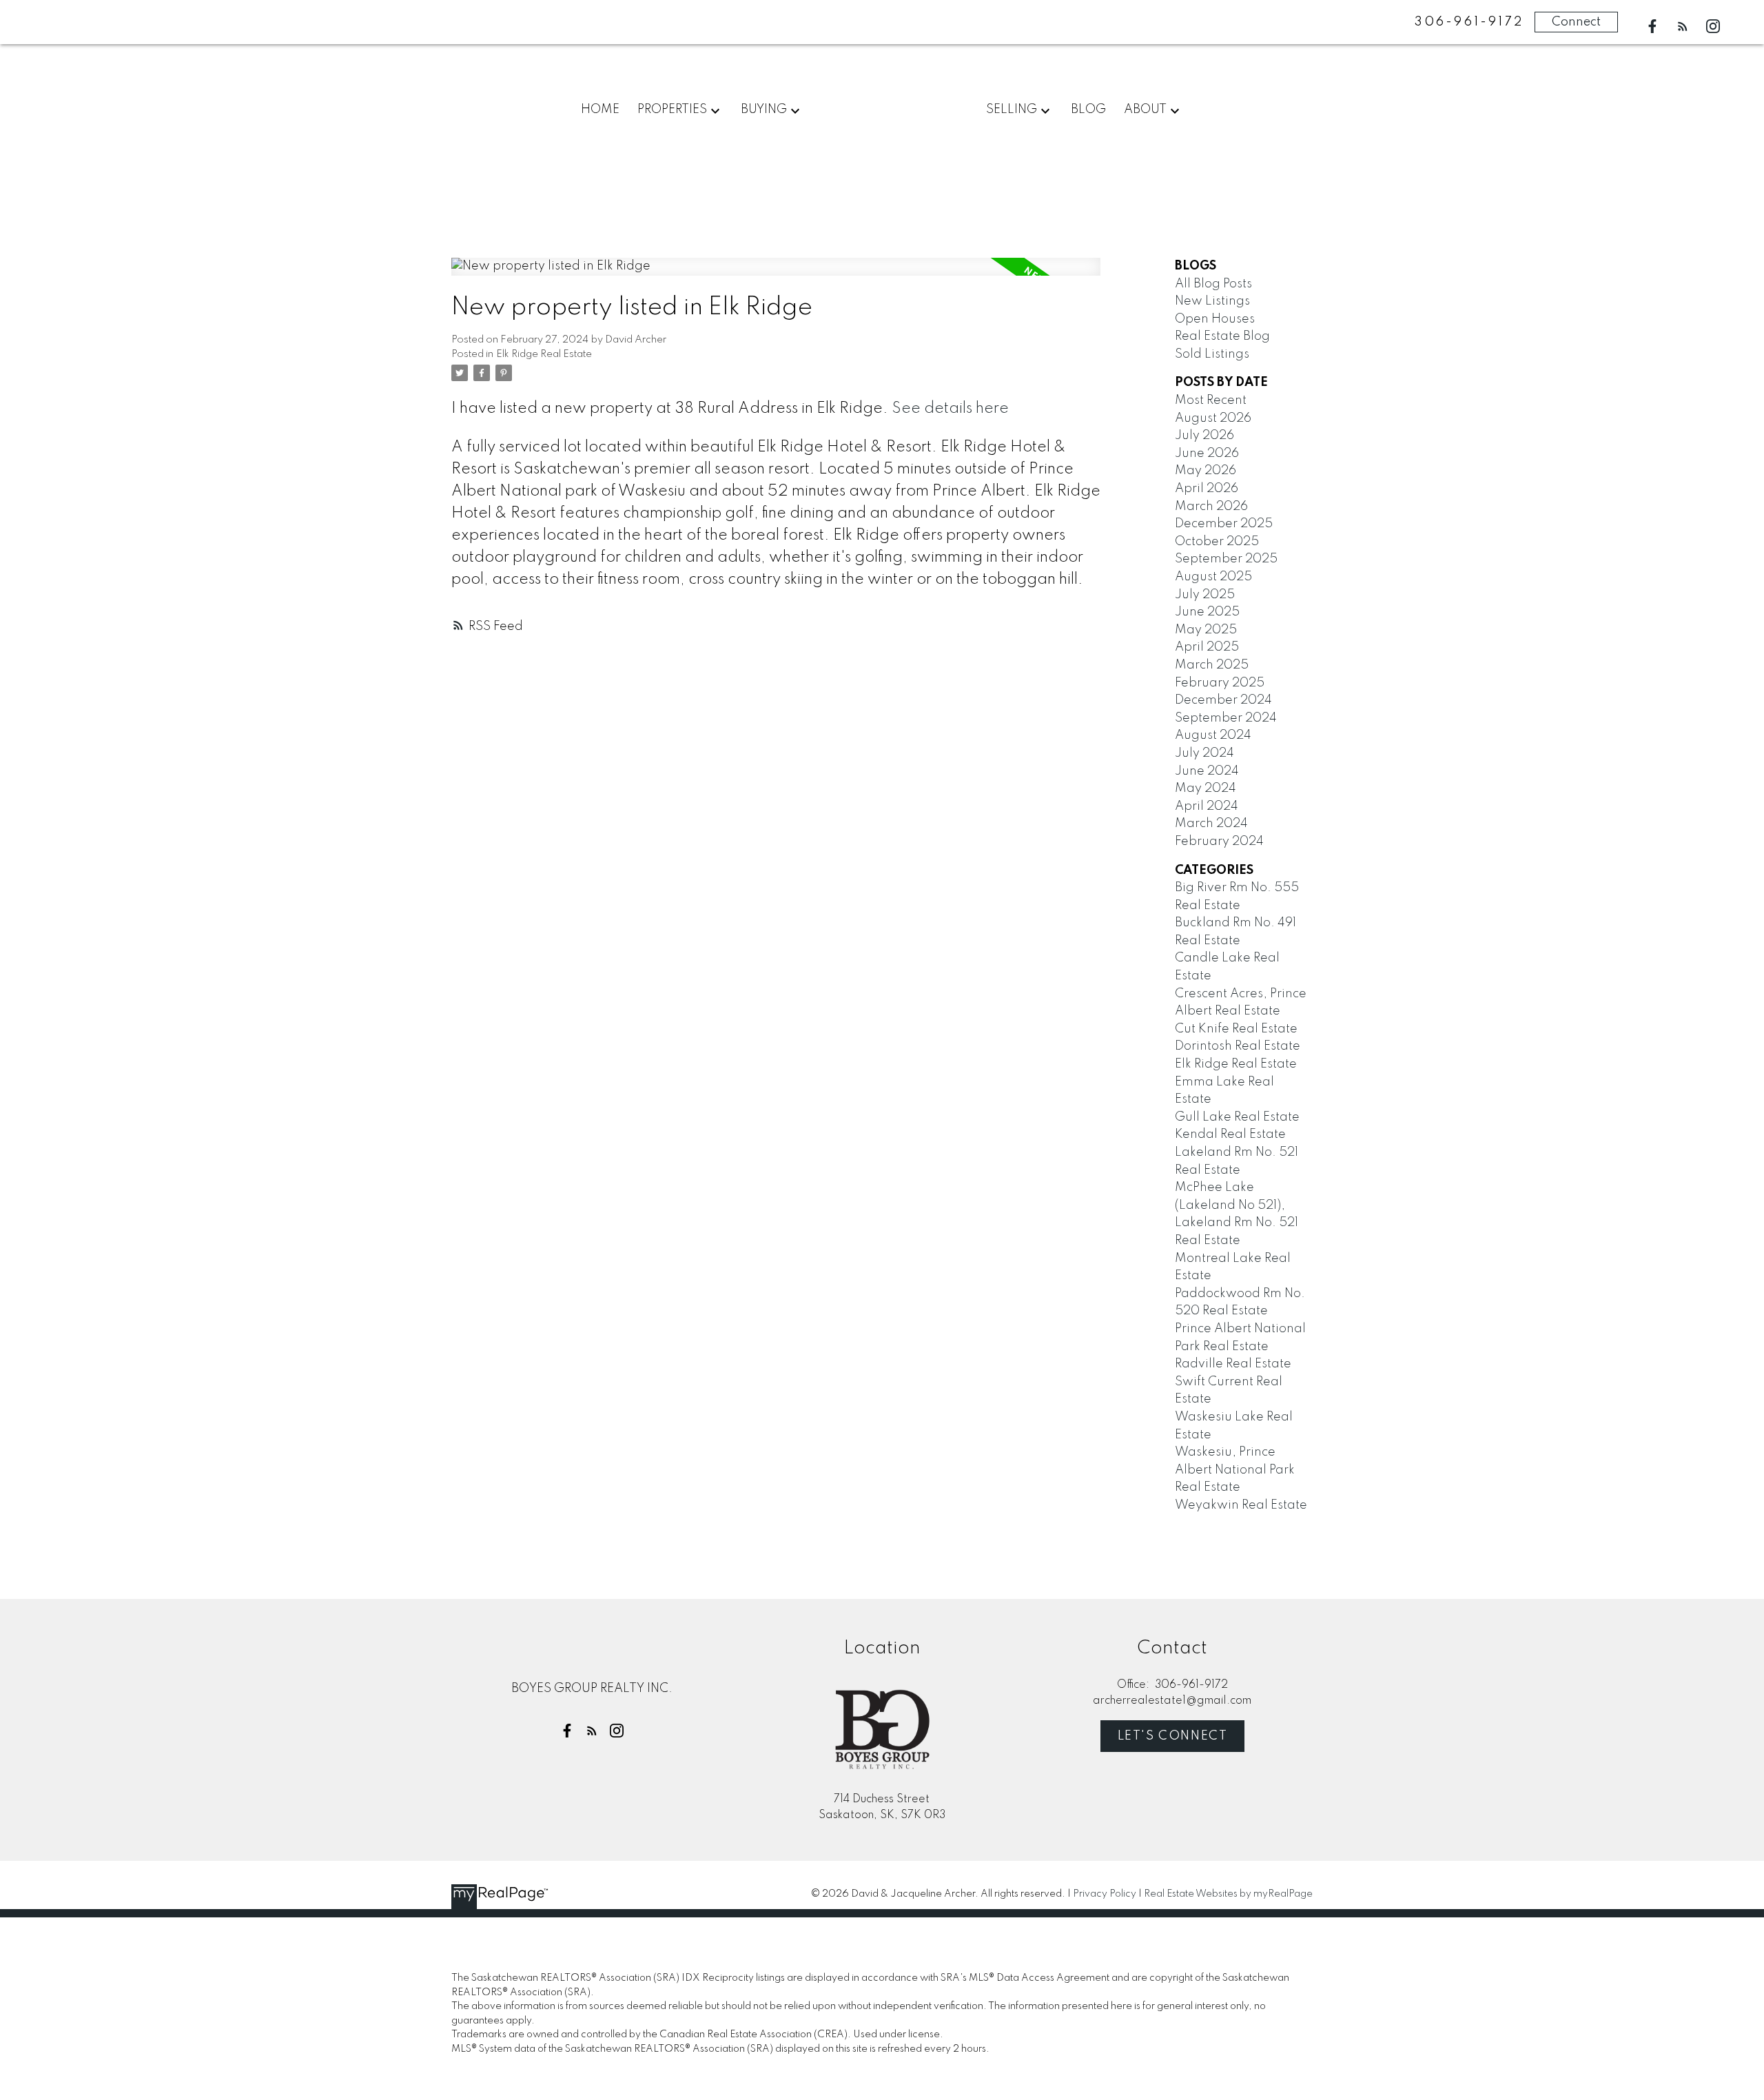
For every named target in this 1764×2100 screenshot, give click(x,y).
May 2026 (1206, 471)
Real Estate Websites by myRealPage (1228, 1894)
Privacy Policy (1105, 1894)
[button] (1652, 26)
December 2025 (1224, 524)
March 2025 (1212, 665)
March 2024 (1211, 824)
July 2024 (1204, 753)
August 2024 (1213, 735)
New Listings (1212, 301)
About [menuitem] (1145, 110)
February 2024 (1219, 842)
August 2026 (1213, 418)
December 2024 (1223, 700)
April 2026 (1207, 489)
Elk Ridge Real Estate (544, 354)
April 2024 (1207, 806)
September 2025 (1226, 559)
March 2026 (1211, 507)
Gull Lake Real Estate (1237, 1117)
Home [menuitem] (600, 110)
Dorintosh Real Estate (1238, 1046)
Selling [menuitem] (1012, 110)
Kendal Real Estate (1230, 1134)
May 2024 (1206, 788)
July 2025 (1205, 595)
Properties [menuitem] (672, 110)
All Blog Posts (1213, 284)
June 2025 (1207, 612)
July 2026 (1204, 436)
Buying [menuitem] (764, 110)
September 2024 (1226, 718)
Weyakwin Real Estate (1241, 1505)
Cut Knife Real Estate (1236, 1029)
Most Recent (1211, 400)
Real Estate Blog (1222, 336)
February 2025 (1220, 683)
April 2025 (1207, 647)
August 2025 (1213, 577)
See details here (950, 409)
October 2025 (1217, 542)
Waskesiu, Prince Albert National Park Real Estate (1235, 1470)
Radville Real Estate (1233, 1364)
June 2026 (1207, 453)
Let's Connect (1173, 1736)
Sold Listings (1212, 354)
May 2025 (1206, 630)
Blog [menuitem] (1088, 110)
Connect (1576, 22)
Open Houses (1215, 319)
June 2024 (1207, 771)
